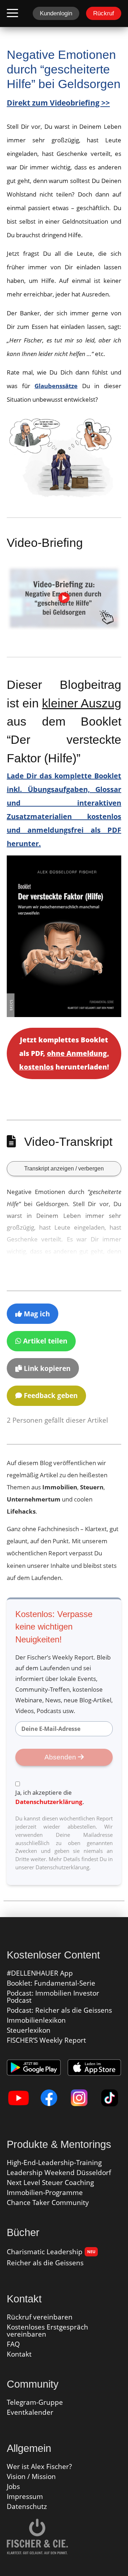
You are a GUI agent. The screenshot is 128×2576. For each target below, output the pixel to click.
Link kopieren (46, 1368)
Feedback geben (50, 1396)
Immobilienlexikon (36, 2020)
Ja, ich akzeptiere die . (50, 1797)
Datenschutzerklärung (49, 1802)
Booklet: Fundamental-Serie (51, 1983)
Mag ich (36, 1314)
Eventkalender (30, 2412)
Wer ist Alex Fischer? (39, 2466)
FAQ (13, 2344)
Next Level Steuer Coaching (50, 2183)
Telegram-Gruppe (35, 2402)
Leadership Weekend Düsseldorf (59, 2173)
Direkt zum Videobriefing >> (58, 103)
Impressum (25, 2496)
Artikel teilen (44, 1341)
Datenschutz (27, 2506)
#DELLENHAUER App (40, 1973)
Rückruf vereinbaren (40, 2317)
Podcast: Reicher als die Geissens (59, 2010)
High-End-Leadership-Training (54, 2163)
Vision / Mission (31, 2476)
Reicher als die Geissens (45, 2263)
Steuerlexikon (29, 2030)
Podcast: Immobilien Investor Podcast (53, 1997)
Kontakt (19, 2354)
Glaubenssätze (56, 386)
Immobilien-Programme (45, 2193)
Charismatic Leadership (51, 2252)
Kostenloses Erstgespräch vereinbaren (47, 2331)
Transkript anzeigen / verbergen (64, 1168)
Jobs (13, 2486)
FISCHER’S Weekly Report (46, 2040)
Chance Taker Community (48, 2202)
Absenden (61, 1757)
